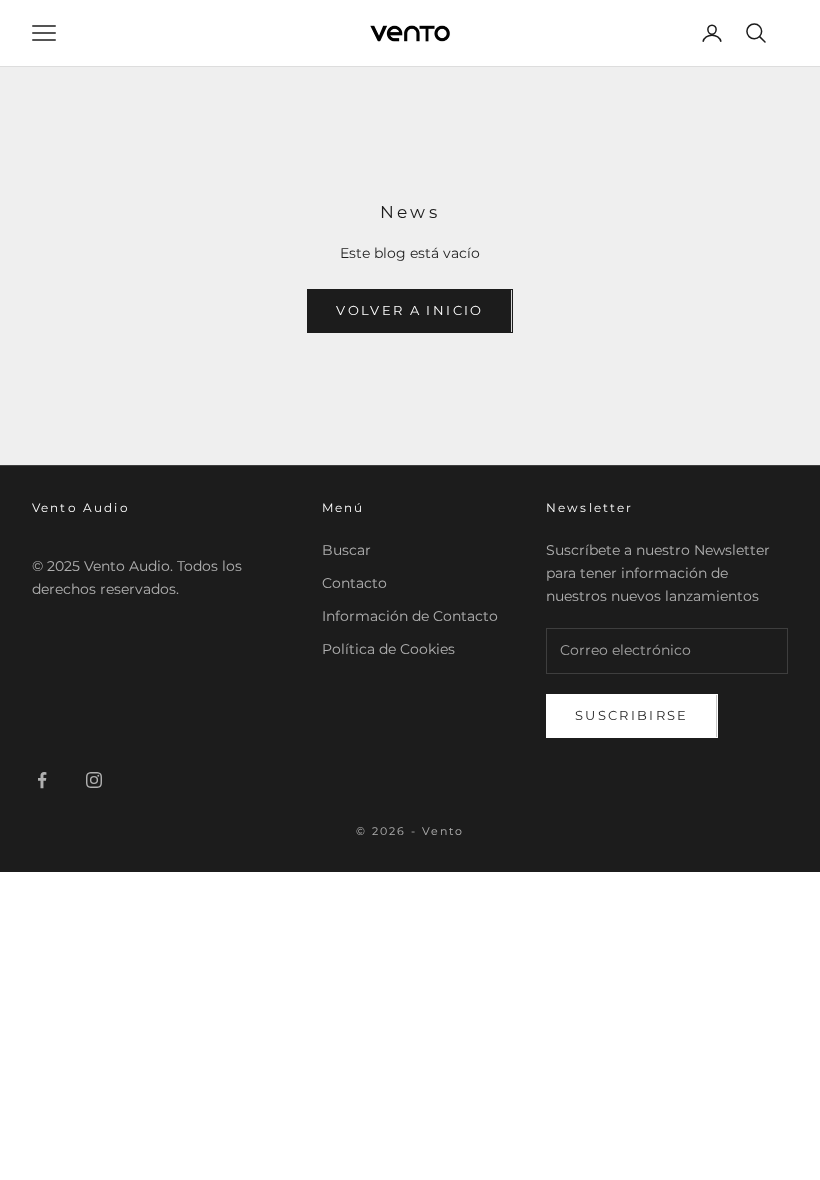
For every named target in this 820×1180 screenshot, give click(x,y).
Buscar (346, 550)
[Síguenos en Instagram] (94, 780)
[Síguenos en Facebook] (42, 780)
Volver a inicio (409, 310)
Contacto (354, 583)
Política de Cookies (388, 649)
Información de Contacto (410, 616)
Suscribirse (632, 715)
